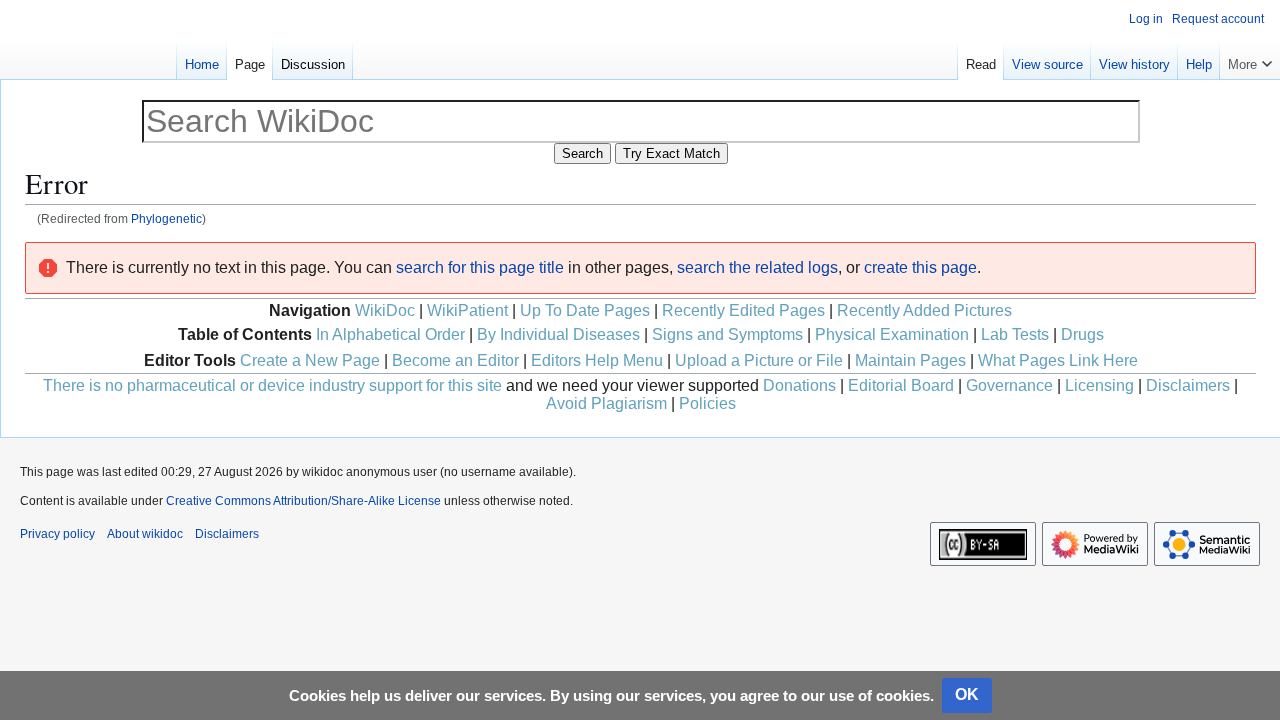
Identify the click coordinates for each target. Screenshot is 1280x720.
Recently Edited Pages (743, 310)
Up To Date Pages (585, 310)
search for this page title (480, 267)
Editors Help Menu (597, 360)
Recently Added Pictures (924, 310)
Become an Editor (455, 360)
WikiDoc (385, 310)
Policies (707, 403)
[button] (1250, 60)
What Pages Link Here (1058, 360)
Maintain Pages (910, 360)
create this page (920, 267)
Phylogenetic (166, 218)
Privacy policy (57, 534)
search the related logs (757, 267)
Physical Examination (892, 334)
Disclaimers (1188, 385)
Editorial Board (901, 385)
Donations (799, 385)
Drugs (1082, 334)
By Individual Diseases (558, 334)
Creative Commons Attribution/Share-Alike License (303, 501)
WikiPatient (467, 310)
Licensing (1099, 385)
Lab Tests (1015, 334)
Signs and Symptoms (727, 334)
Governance (1009, 385)
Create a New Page (310, 360)
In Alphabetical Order (390, 334)
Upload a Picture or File (759, 360)
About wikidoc (145, 534)
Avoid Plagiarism (606, 403)
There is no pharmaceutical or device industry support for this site (272, 385)
